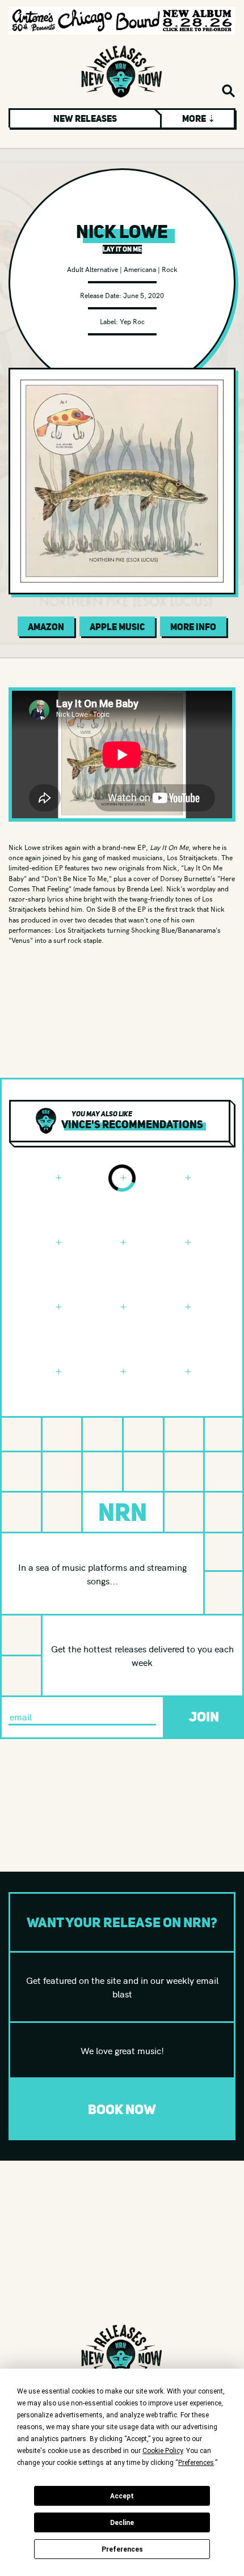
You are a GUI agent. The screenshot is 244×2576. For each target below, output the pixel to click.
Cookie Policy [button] (163, 2451)
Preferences (122, 2549)
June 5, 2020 (144, 295)
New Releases (85, 118)
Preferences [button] (196, 2463)
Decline (122, 2523)
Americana (140, 269)
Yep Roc (132, 321)
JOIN (204, 1717)
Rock (170, 269)
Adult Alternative (92, 269)
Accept (122, 2496)
